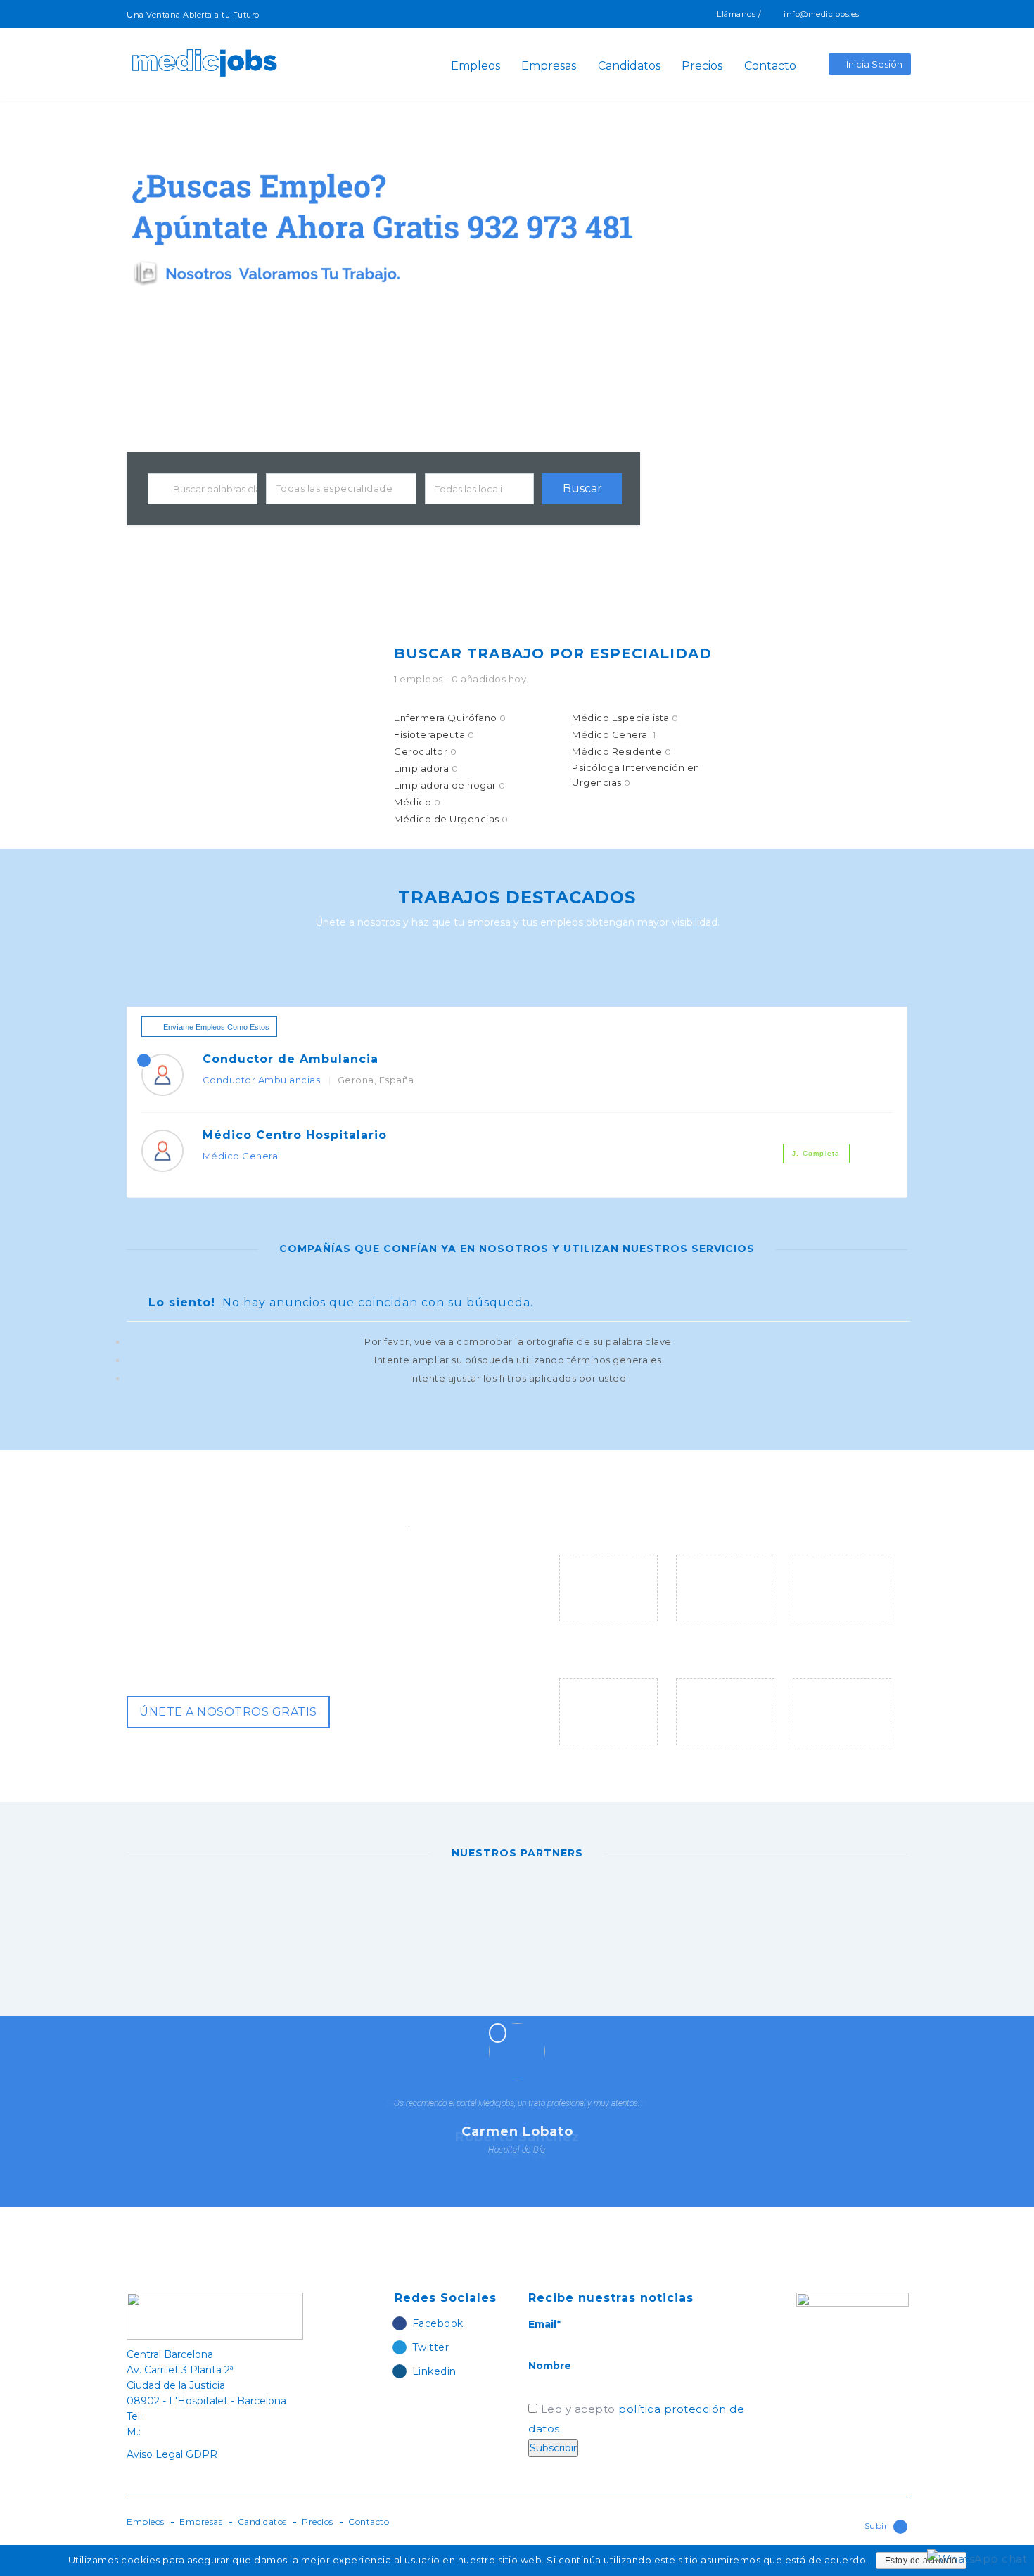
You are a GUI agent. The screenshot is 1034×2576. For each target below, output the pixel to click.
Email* (544, 2324)
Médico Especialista (625, 718)
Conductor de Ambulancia (291, 1059)
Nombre (550, 2366)
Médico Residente (621, 751)
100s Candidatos (842, 1631)
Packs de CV (595, 1755)
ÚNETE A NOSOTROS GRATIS (228, 1712)
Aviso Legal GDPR (172, 2454)
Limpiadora (426, 768)
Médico (417, 802)
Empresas (549, 66)
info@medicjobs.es (822, 14)
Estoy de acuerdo (921, 2561)
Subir (876, 2526)
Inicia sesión (874, 64)
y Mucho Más (829, 1755)
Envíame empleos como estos (216, 1027)
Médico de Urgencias (451, 819)
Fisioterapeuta (434, 734)
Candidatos (629, 66)
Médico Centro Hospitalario (295, 1135)
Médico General (614, 734)
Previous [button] (440, 2051)
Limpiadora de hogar (450, 785)
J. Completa (816, 1153)
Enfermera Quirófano (450, 718)
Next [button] (605, 2051)
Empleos (475, 66)
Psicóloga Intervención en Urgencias (636, 775)
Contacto (770, 66)
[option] (244, 1910)
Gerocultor (425, 751)
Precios (702, 66)
